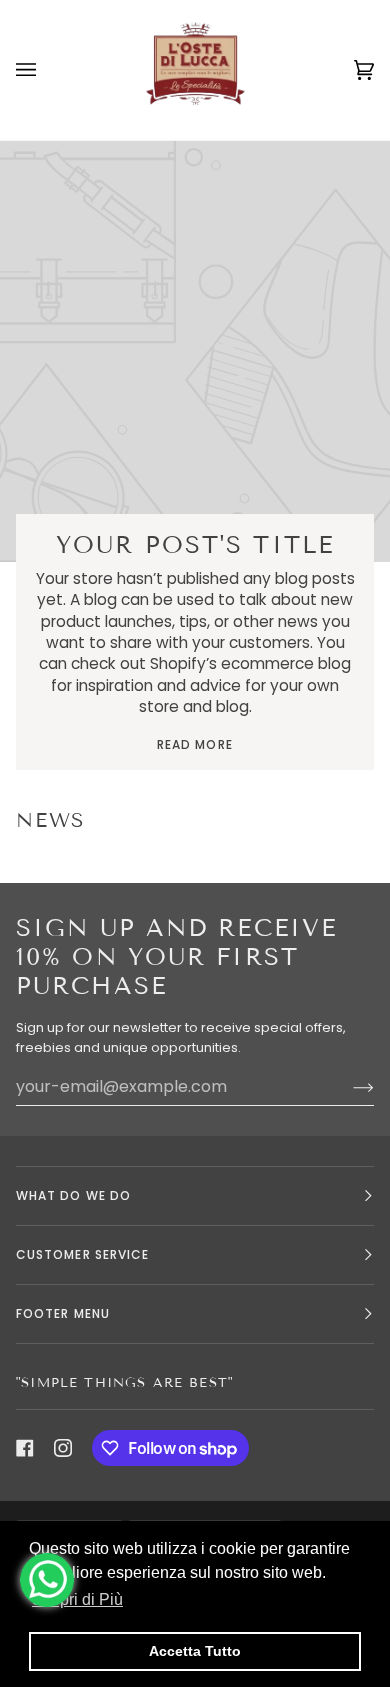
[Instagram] (63, 1448)
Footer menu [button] (63, 1313)
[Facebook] (25, 1448)
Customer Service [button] (82, 1254)
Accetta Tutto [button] (195, 1651)
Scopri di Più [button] (77, 1599)
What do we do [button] (73, 1195)
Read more (195, 744)
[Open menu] (46, 70)
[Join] (347, 1087)
